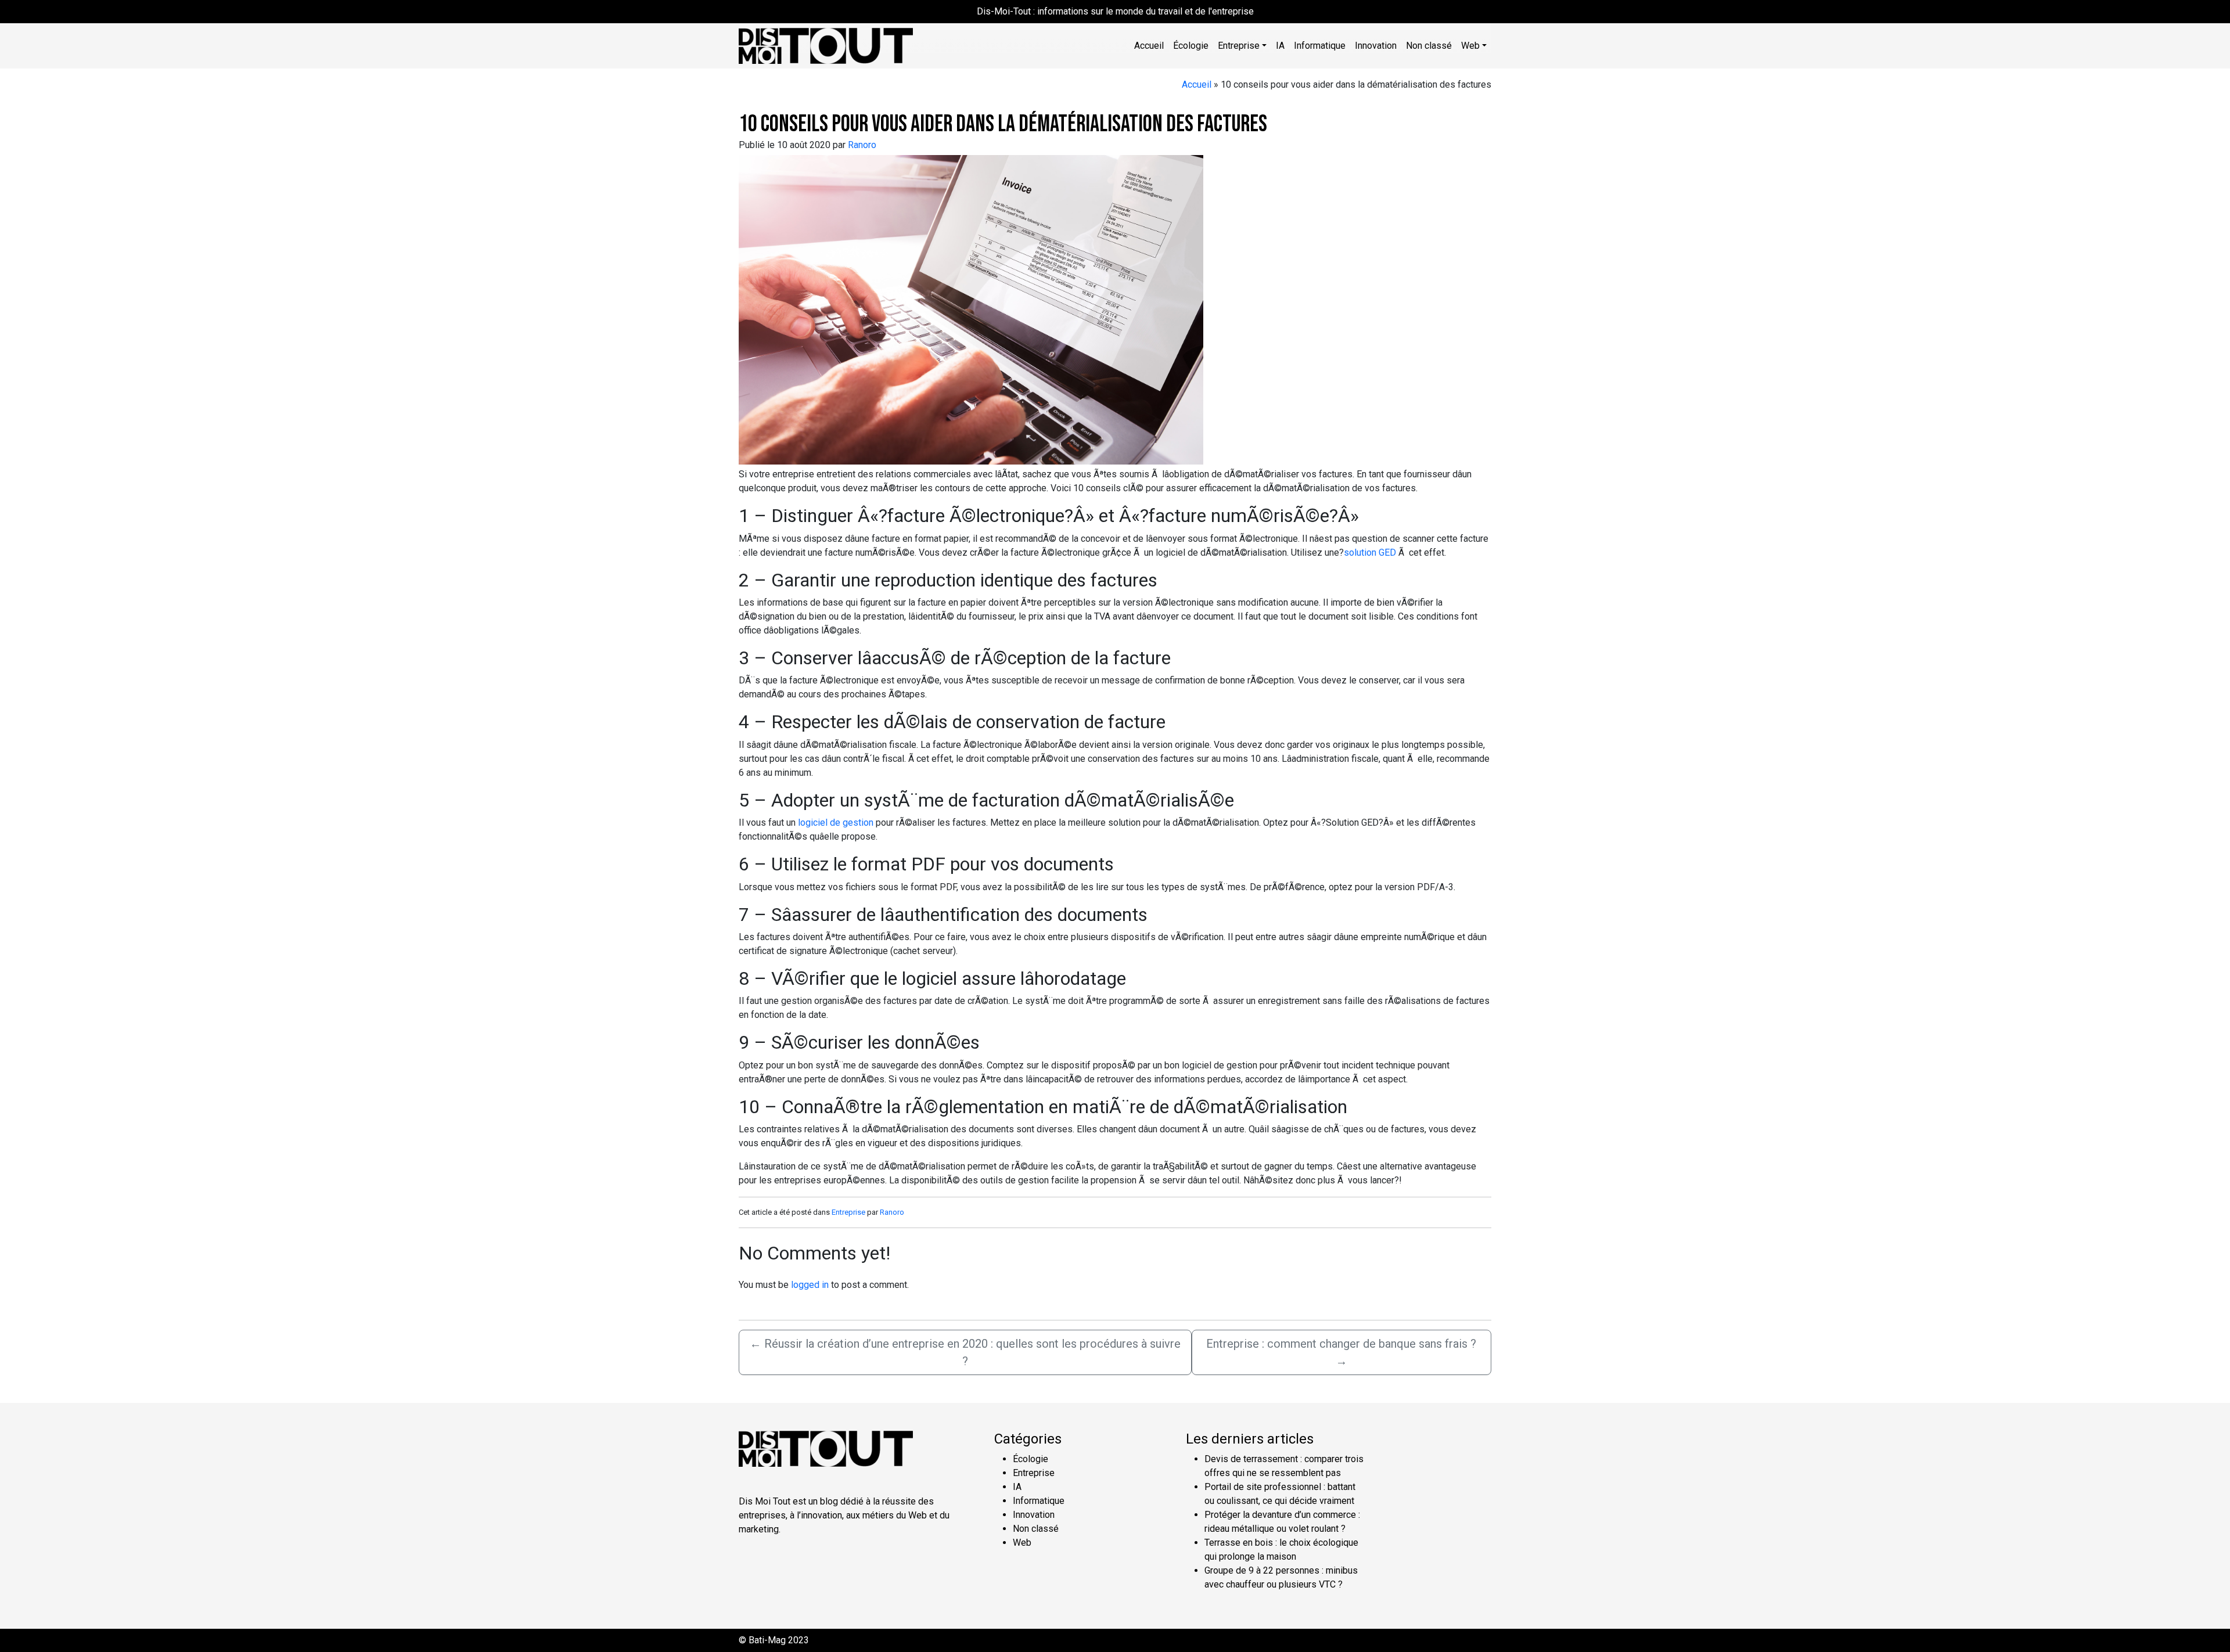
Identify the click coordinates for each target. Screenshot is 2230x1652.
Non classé (1429, 46)
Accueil (1149, 46)
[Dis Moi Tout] (826, 45)
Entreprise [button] (1239, 46)
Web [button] (1470, 46)
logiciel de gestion (836, 823)
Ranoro (862, 145)
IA (1280, 46)
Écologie (1191, 46)
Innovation (1376, 46)
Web (1022, 1543)
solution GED (1370, 553)
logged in (810, 1285)
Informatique (1320, 46)
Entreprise (848, 1212)
